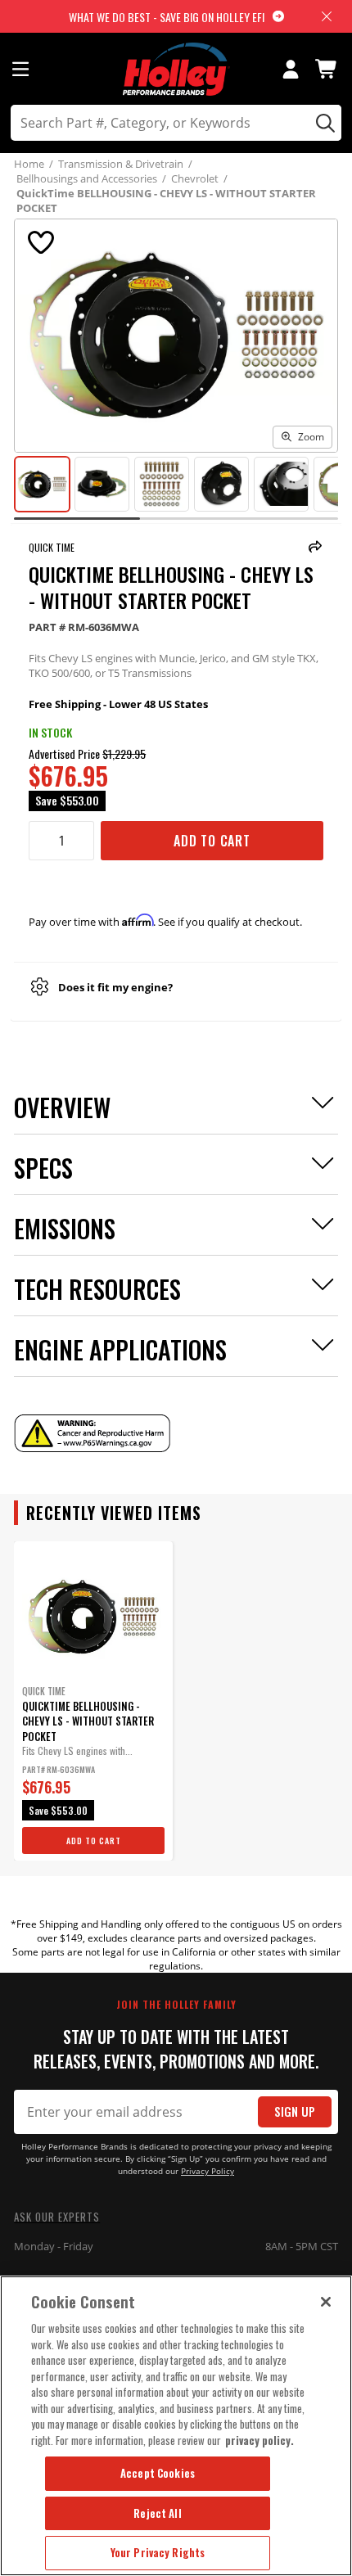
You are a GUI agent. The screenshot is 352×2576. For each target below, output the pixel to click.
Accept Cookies (158, 2473)
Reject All (157, 2513)
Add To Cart (212, 841)
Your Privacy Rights (158, 2552)
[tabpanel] (93, 1701)
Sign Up (295, 2111)
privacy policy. (259, 2440)
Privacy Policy (208, 2171)
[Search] (323, 123)
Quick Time (52, 547)
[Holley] (176, 69)
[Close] (326, 2302)
